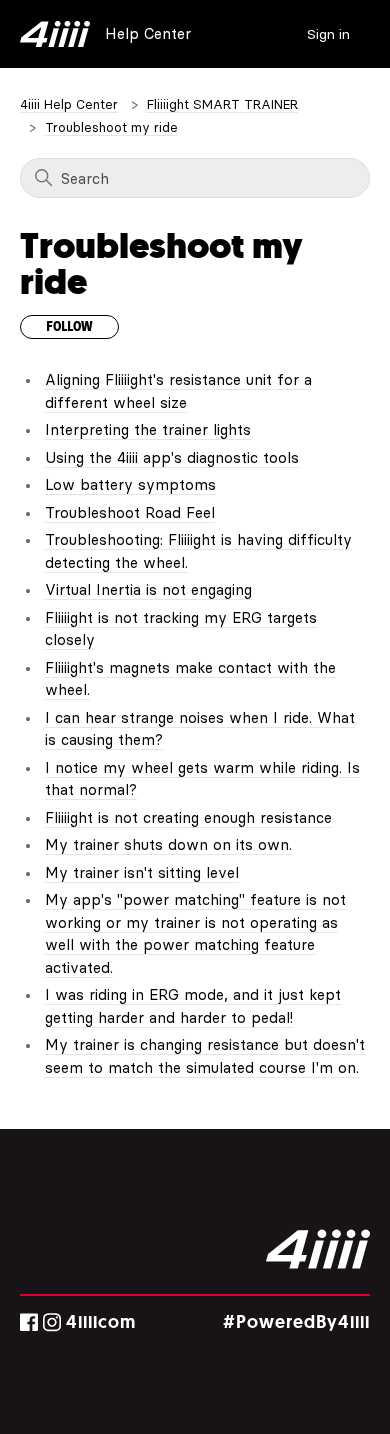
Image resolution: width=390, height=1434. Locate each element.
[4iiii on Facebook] (29, 1322)
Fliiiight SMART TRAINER (222, 104)
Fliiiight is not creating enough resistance (188, 817)
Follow (69, 327)
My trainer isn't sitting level (142, 872)
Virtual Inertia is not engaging (148, 589)
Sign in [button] (328, 34)
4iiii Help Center (69, 104)
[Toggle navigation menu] (285, 32)
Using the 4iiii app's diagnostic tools (172, 457)
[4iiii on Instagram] (52, 1322)
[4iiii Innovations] (318, 1249)
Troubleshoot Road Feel (130, 512)
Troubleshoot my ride (111, 127)
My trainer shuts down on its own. (168, 844)
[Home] (55, 34)
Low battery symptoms (130, 484)
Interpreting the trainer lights (148, 429)
